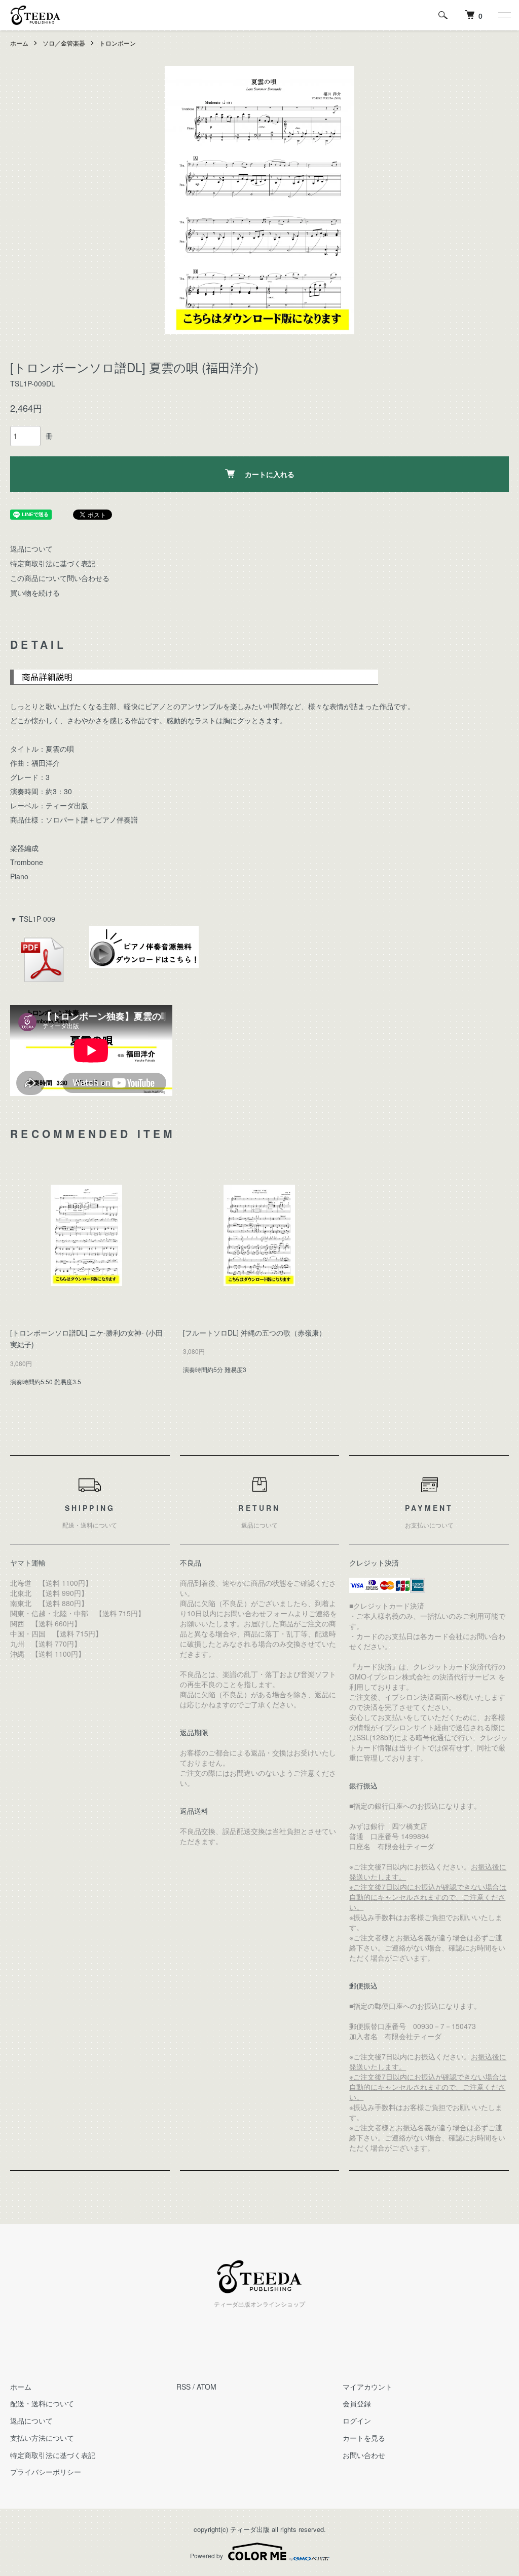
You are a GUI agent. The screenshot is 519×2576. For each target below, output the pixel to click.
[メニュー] (504, 15)
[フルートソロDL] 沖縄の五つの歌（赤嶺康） (254, 1333)
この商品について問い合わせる (60, 578)
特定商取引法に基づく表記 (53, 563)
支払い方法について (42, 2438)
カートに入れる (270, 474)
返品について (31, 549)
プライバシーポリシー (46, 2472)
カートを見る (364, 2438)
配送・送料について (42, 2403)
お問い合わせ (364, 2455)
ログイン (357, 2421)
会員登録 (357, 2403)
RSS (183, 2387)
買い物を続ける (35, 593)
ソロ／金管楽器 (64, 43)
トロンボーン (118, 43)
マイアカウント (367, 2387)
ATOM (207, 2387)
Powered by (207, 2555)
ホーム (19, 43)
